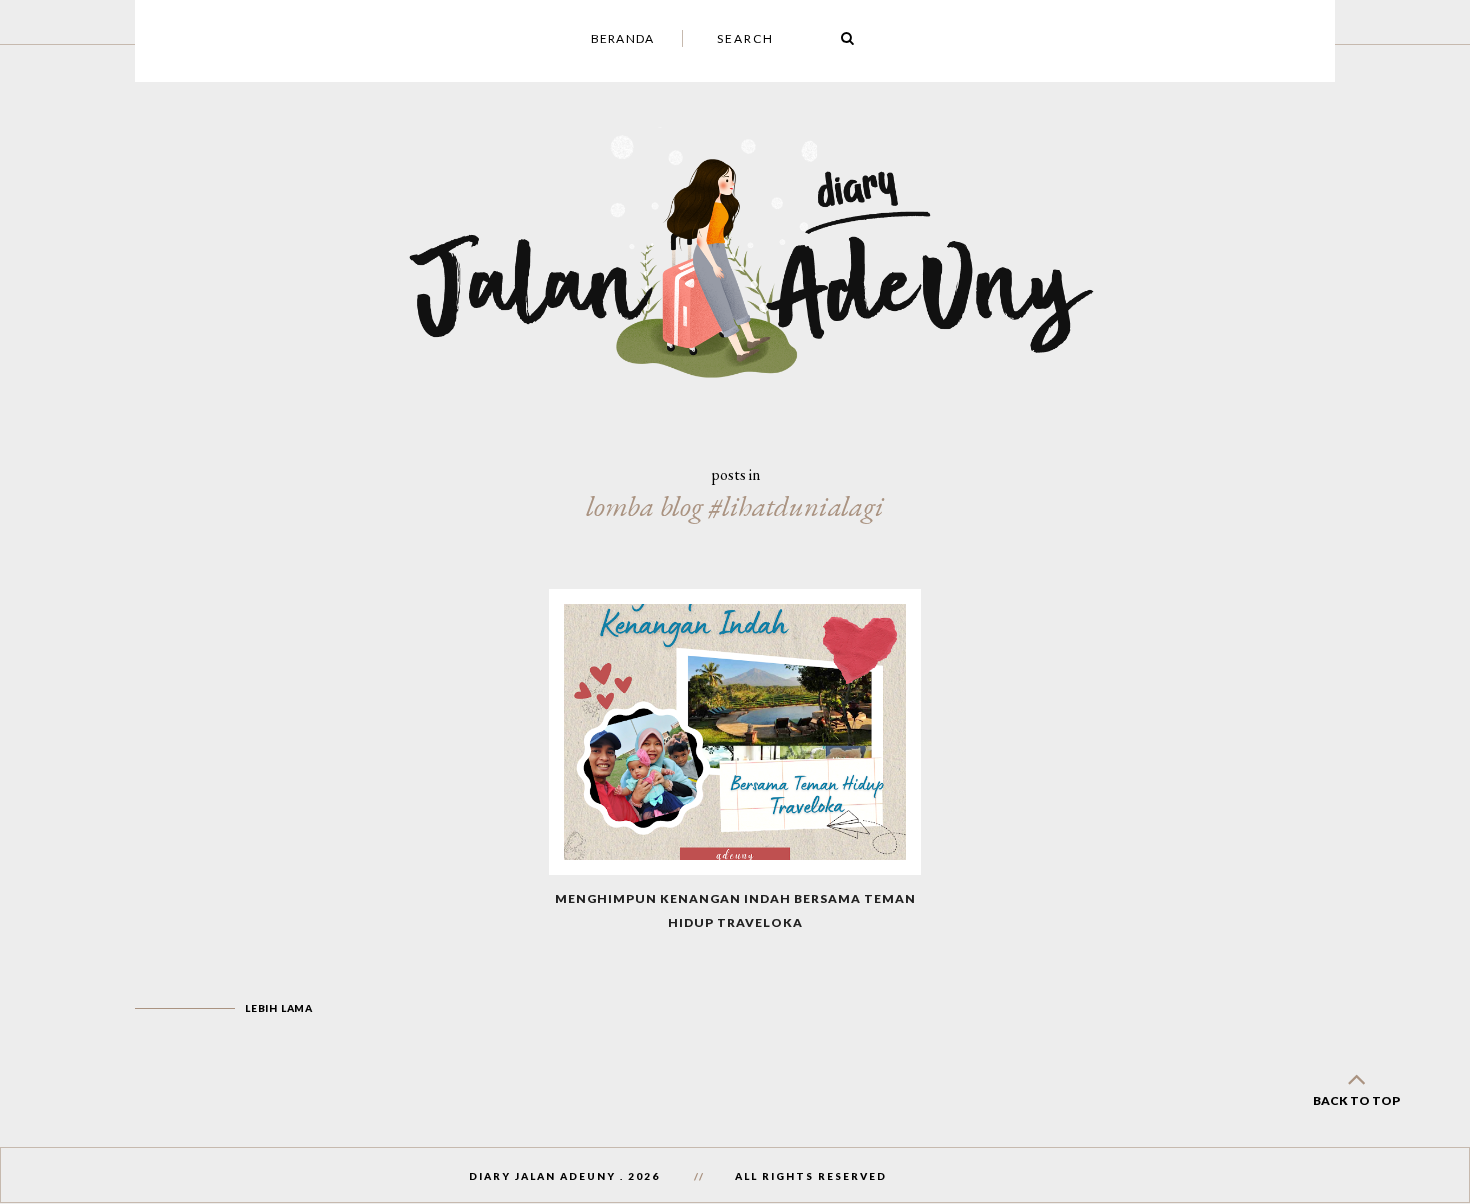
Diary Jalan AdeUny (542, 1176)
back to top (1356, 1100)
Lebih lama (279, 1008)
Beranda (622, 38)
